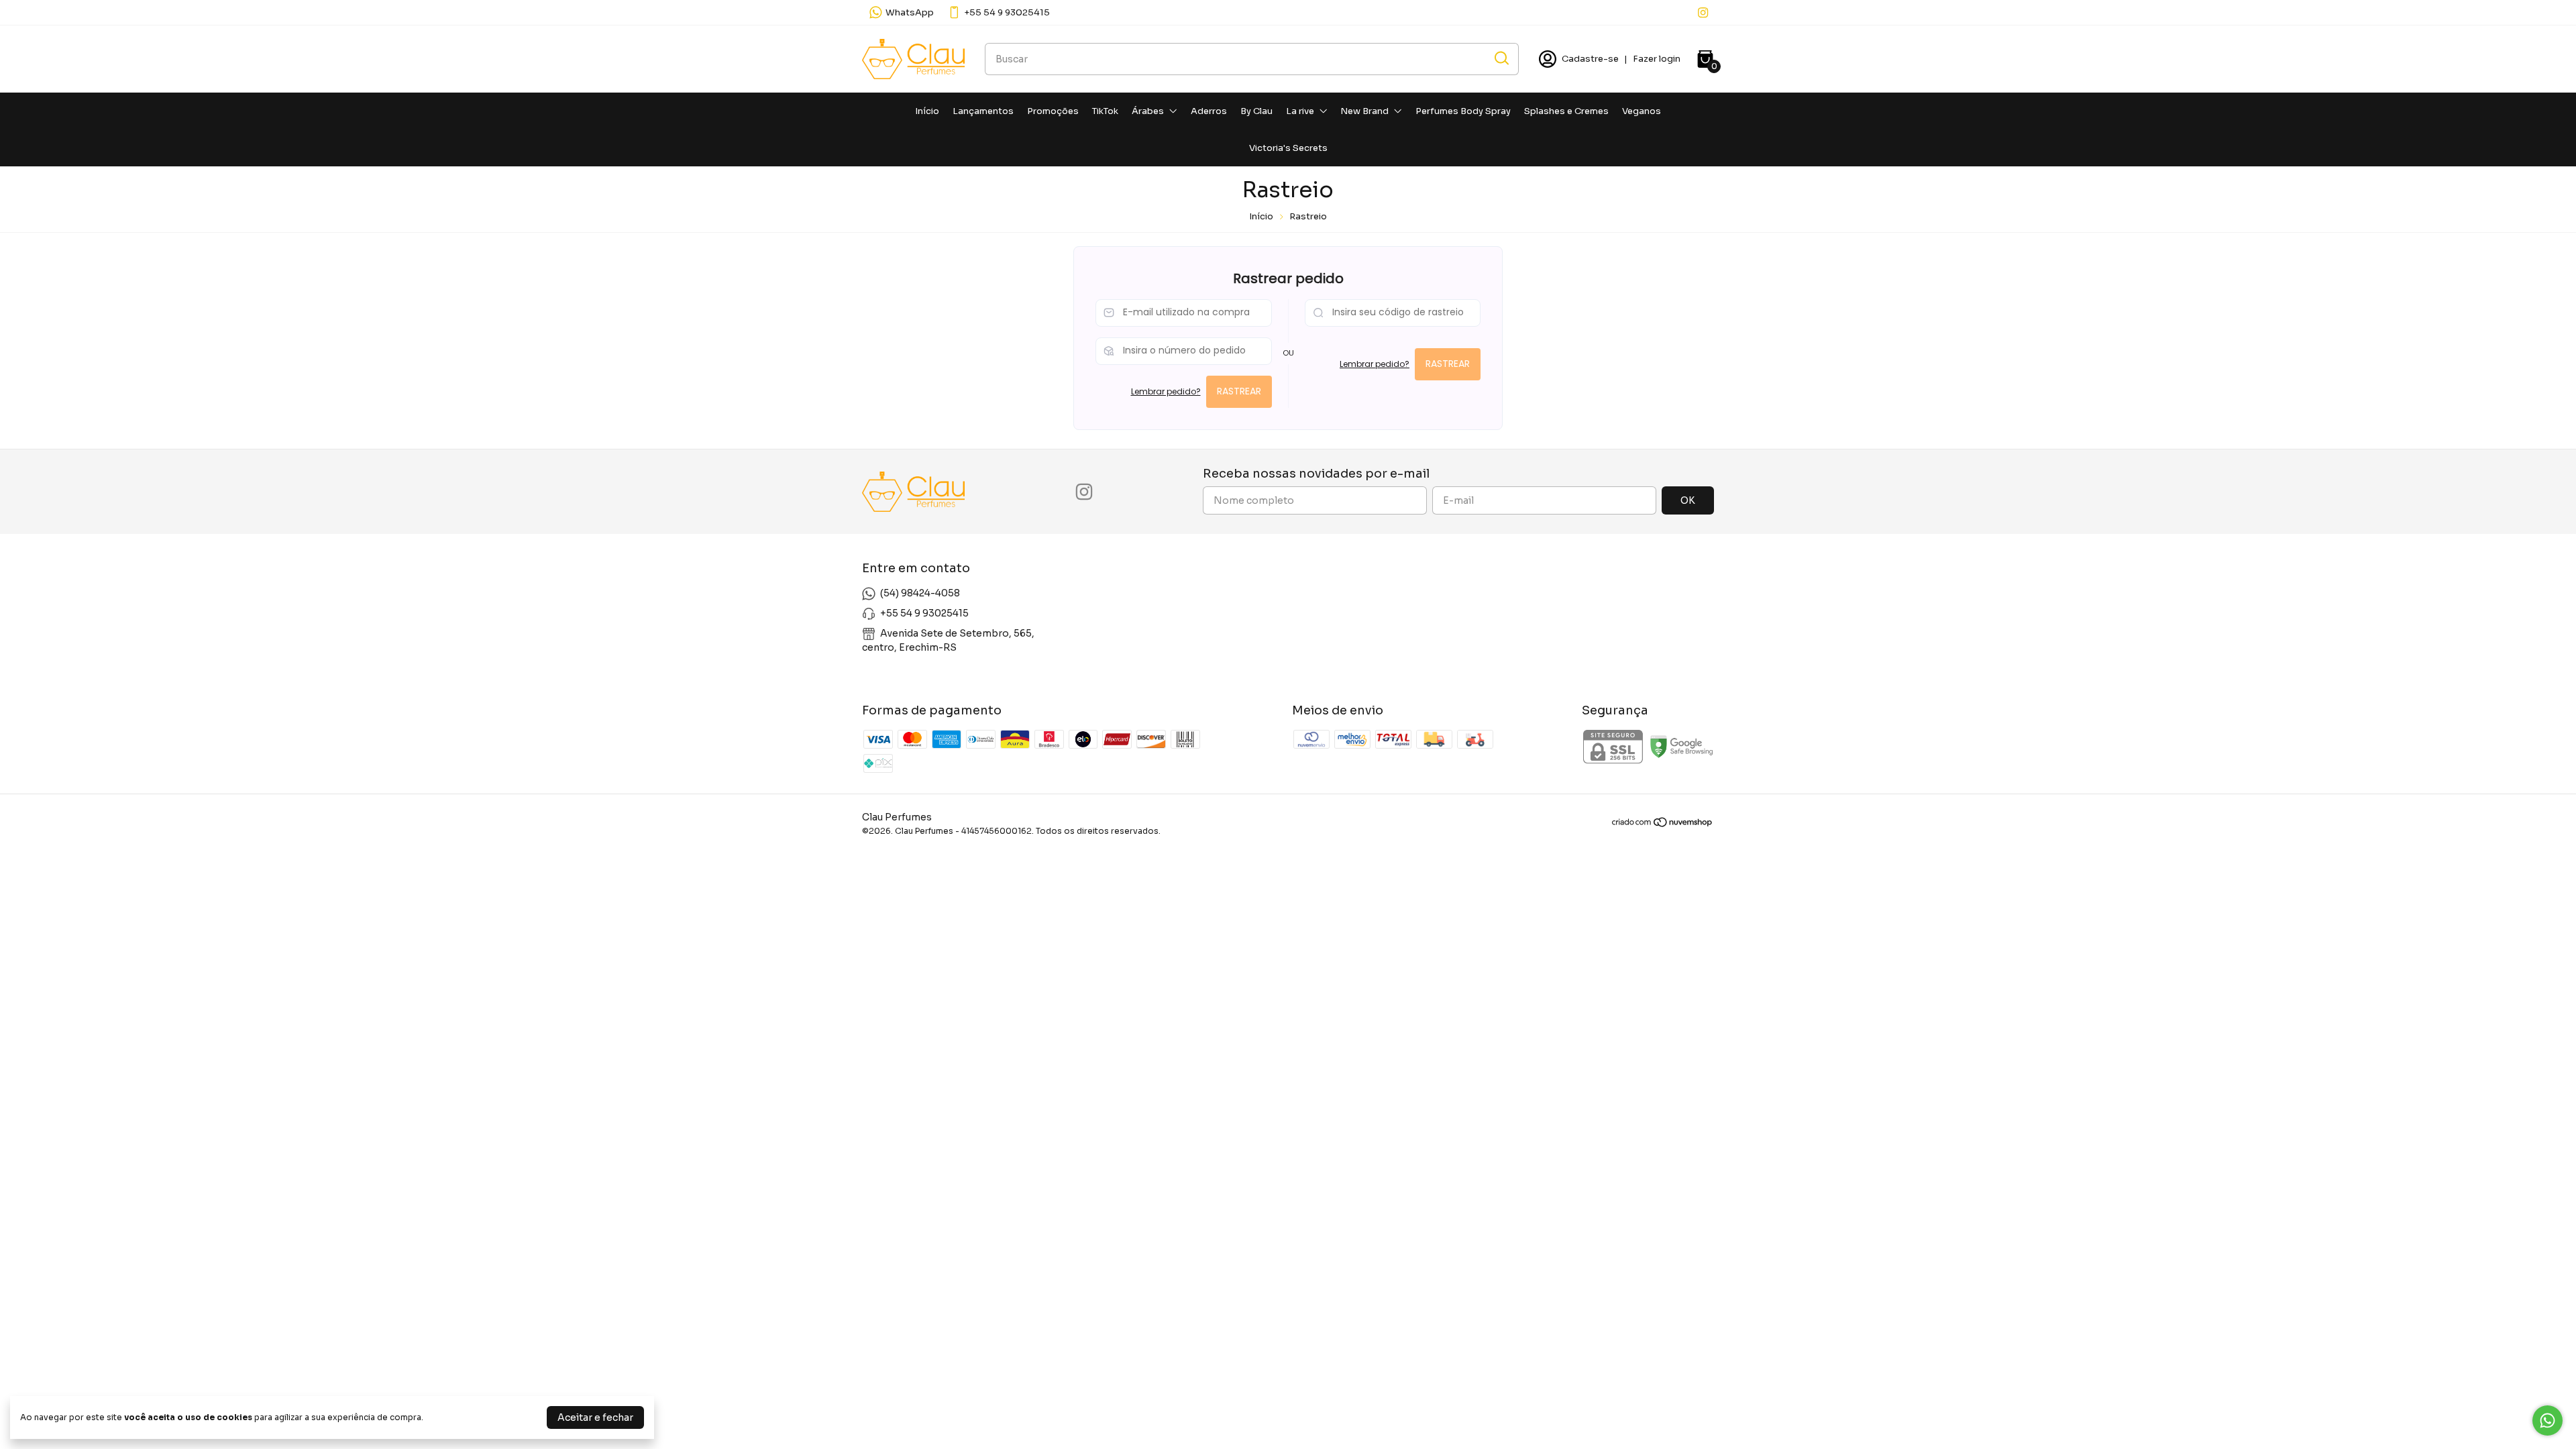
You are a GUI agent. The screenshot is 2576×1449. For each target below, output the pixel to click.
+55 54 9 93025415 (1007, 12)
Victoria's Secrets (1288, 148)
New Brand (1364, 111)
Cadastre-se (1590, 59)
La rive (1300, 111)
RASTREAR (1239, 391)
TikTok (1105, 111)
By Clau (1256, 111)
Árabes (1148, 111)
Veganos (1642, 111)
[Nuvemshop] (1663, 824)
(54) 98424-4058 (920, 593)
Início (927, 111)
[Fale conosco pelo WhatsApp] (2547, 1420)
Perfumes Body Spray (1463, 111)
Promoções (1053, 111)
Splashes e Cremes (1566, 111)
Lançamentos (983, 111)
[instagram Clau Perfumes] (1703, 12)
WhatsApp (910, 12)
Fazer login (1657, 59)
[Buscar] (1501, 58)
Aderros (1209, 111)
